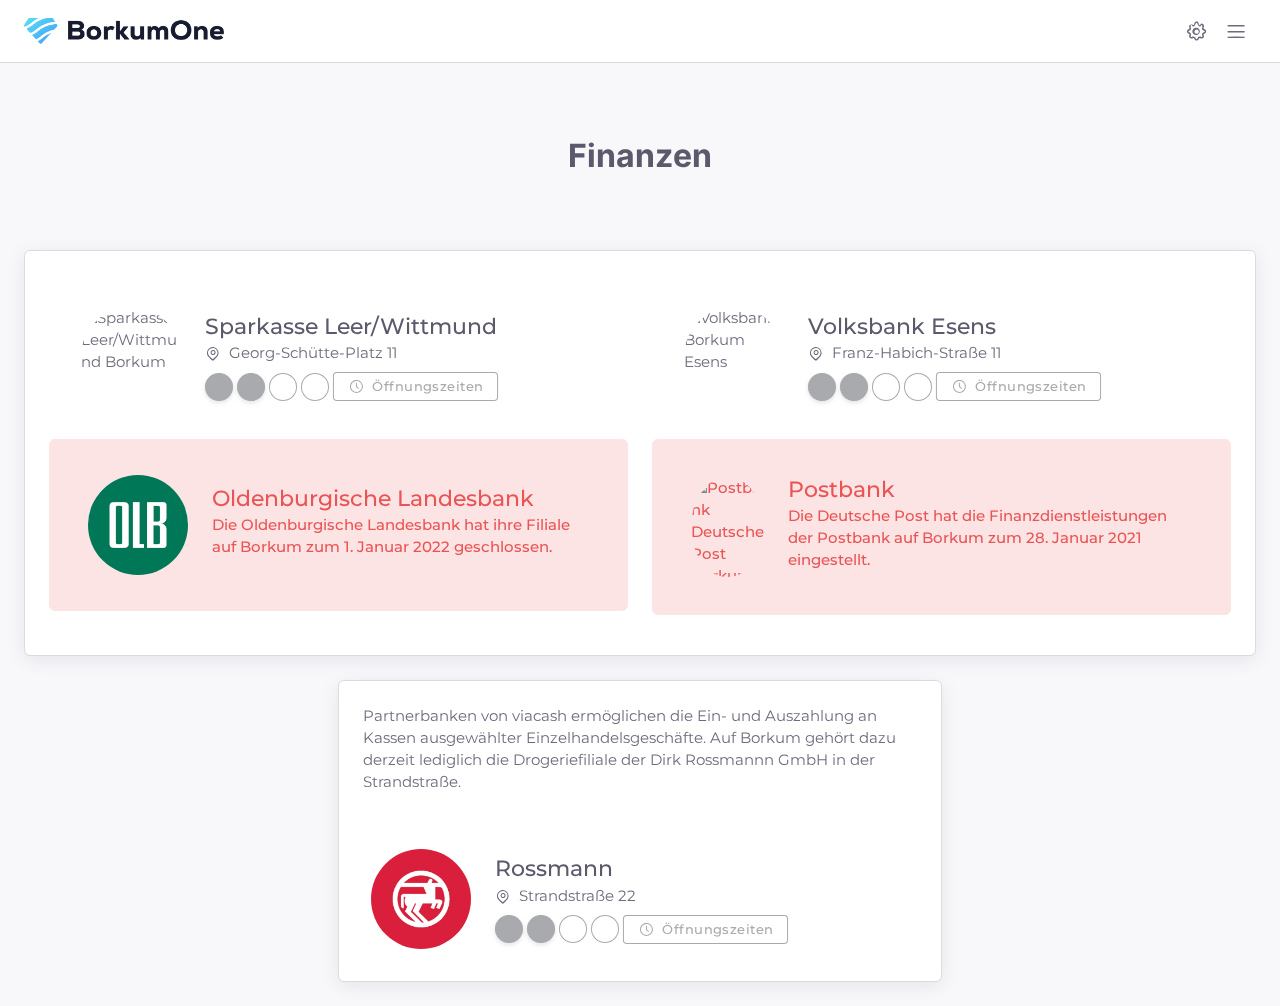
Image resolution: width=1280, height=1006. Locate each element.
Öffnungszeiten (428, 386)
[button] (283, 387)
